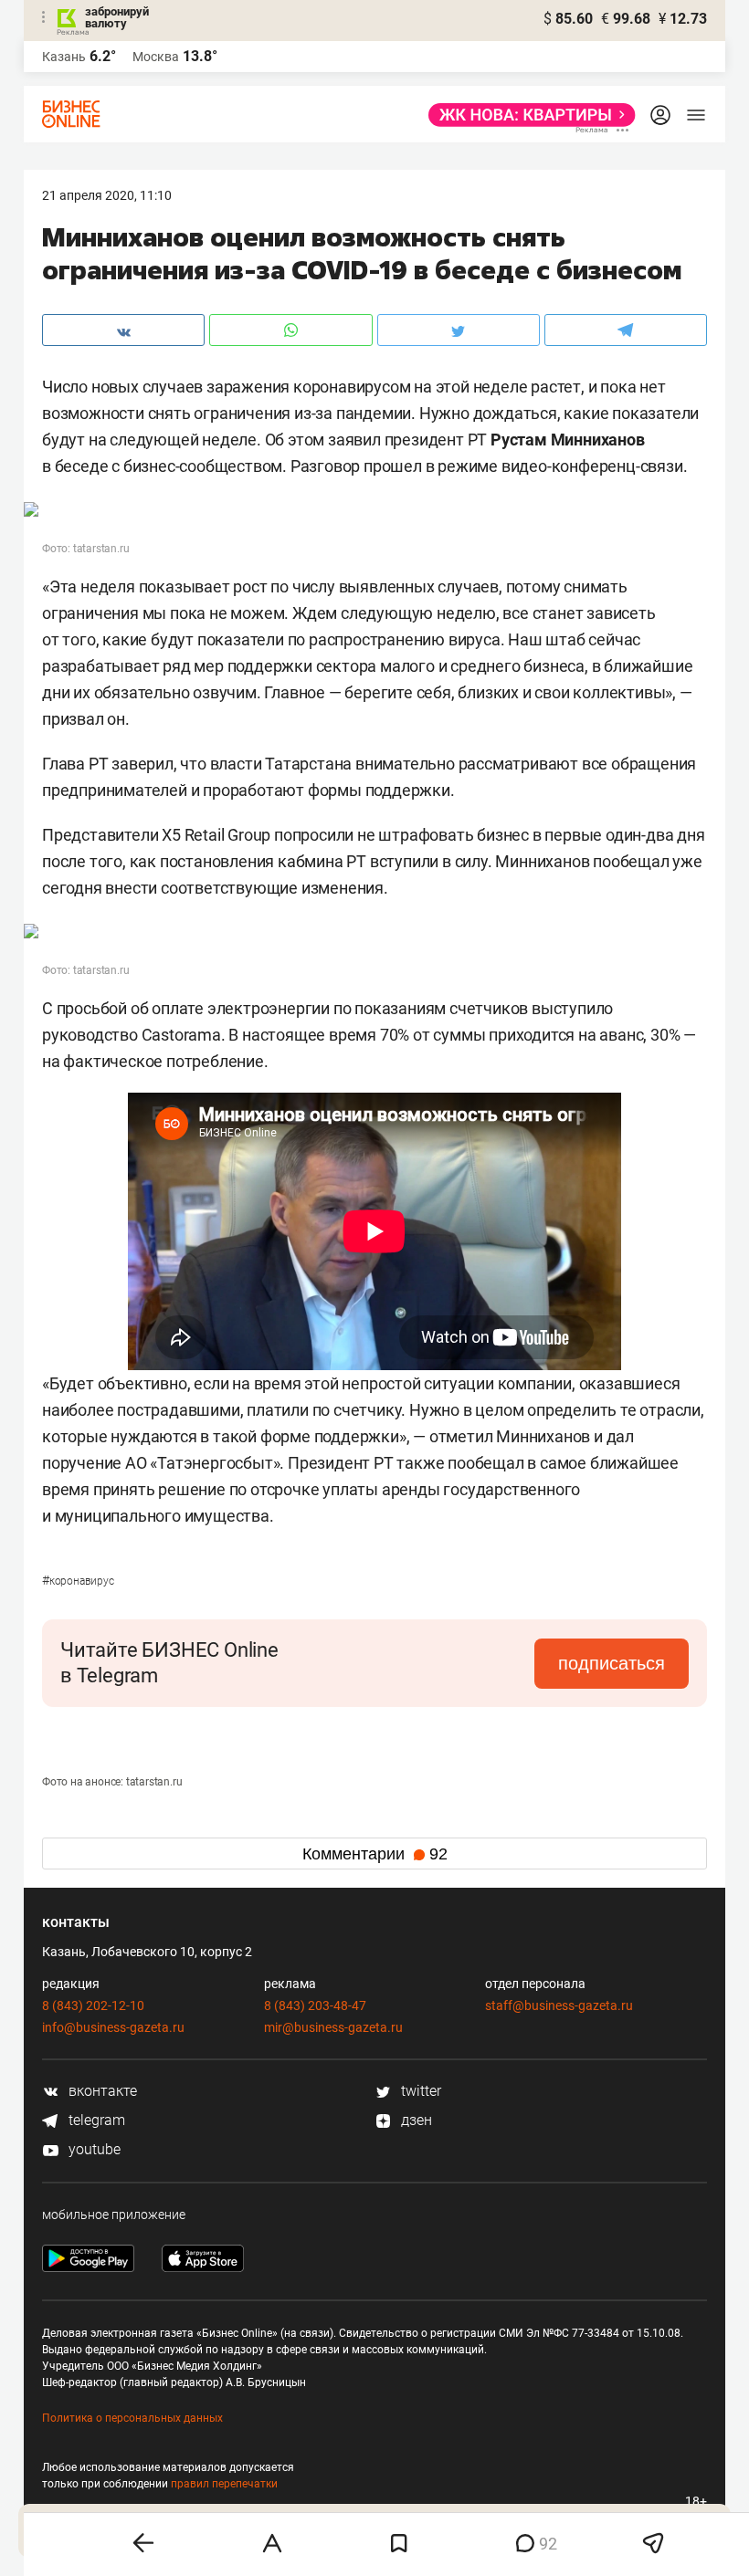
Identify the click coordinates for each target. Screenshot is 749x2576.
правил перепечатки (224, 2484)
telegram (95, 2120)
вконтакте (101, 2091)
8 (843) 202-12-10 (93, 2005)
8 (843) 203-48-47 (315, 2005)
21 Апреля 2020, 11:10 (107, 195)
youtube (93, 2149)
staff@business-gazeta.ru (559, 2005)
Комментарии (375, 1854)
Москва (156, 57)
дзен (415, 2120)
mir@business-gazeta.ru (333, 2027)
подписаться (612, 1663)
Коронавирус (78, 1581)
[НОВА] (527, 115)
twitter (419, 2091)
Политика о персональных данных (132, 2418)
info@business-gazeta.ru (113, 2027)
